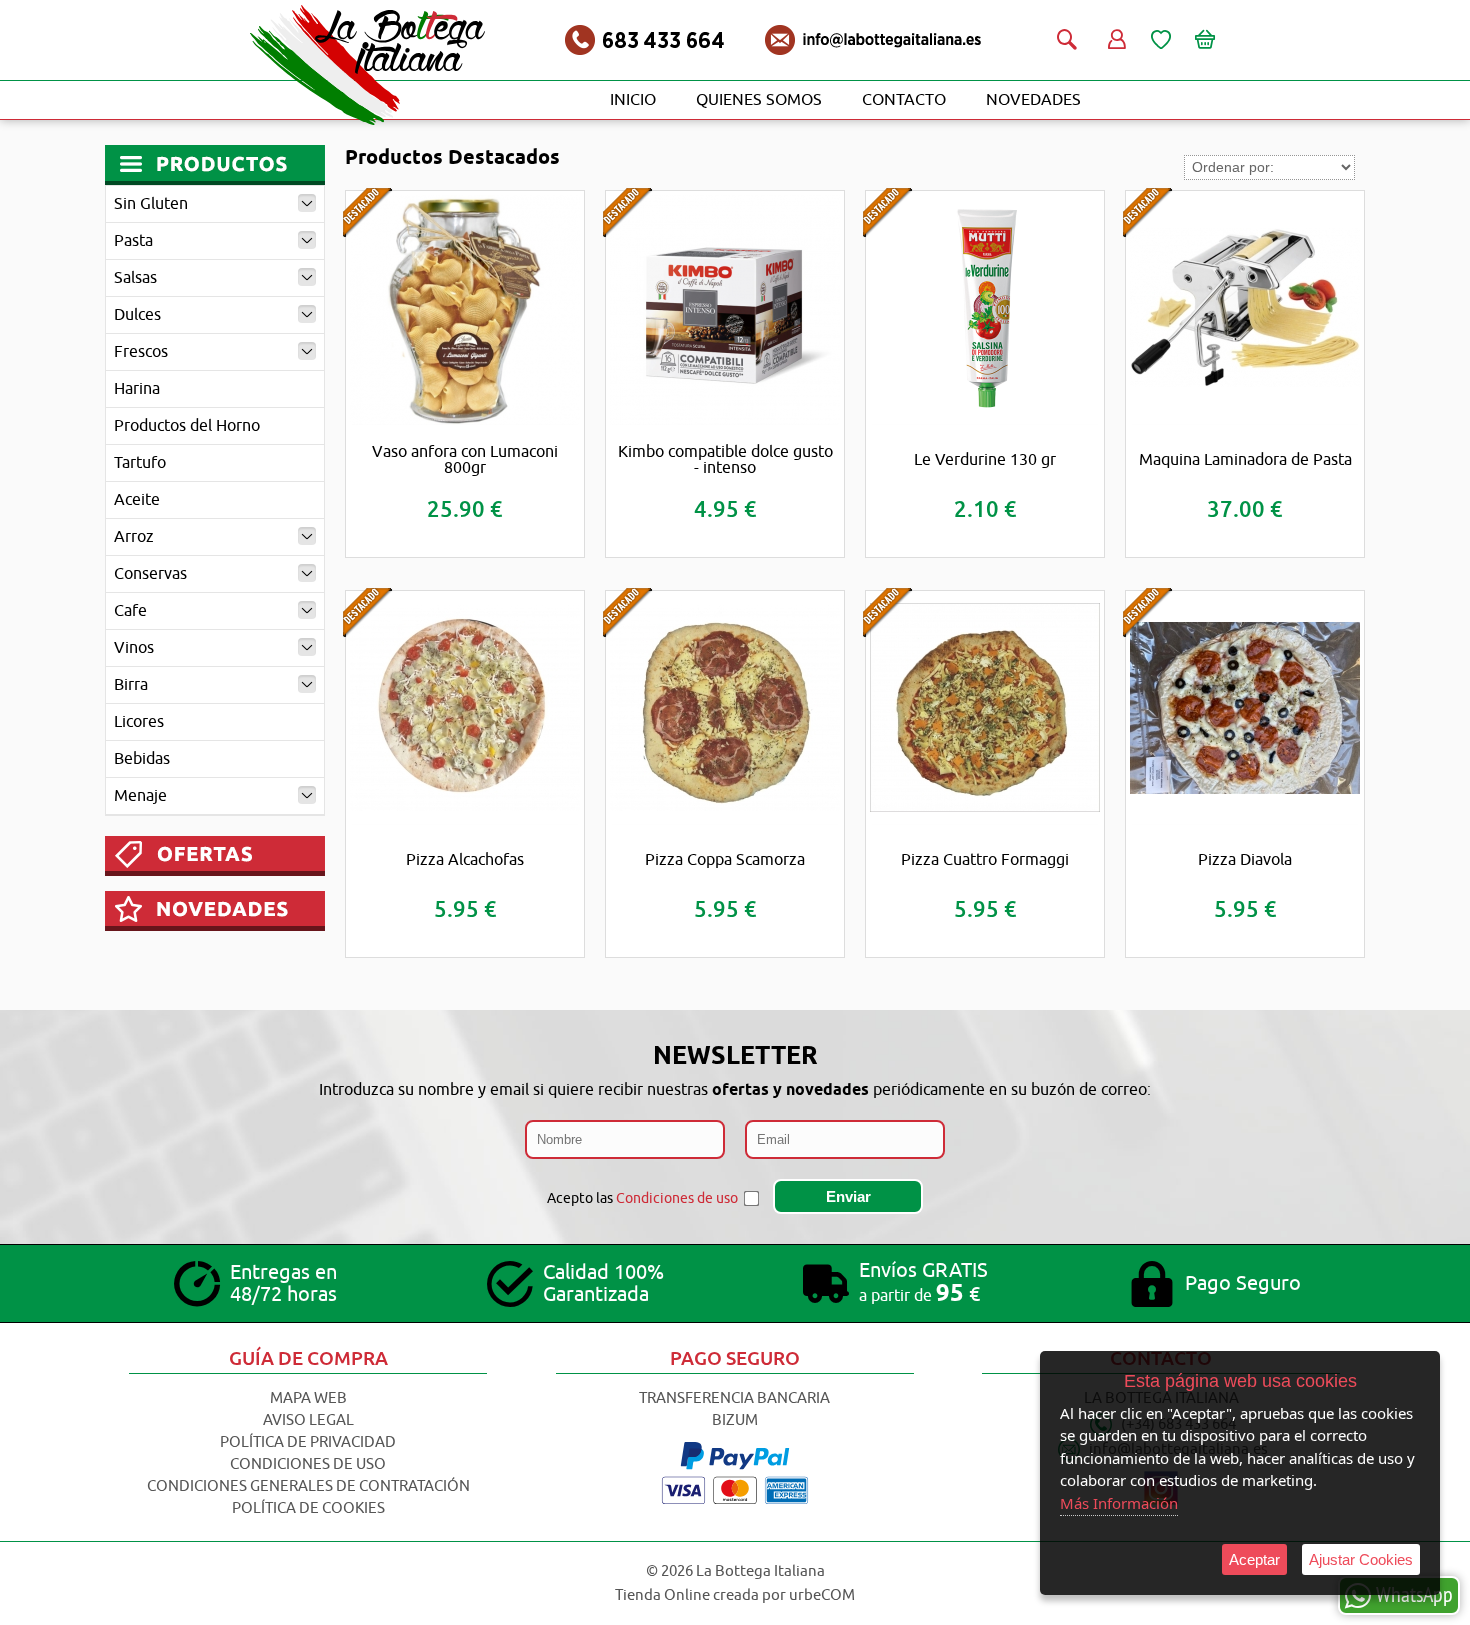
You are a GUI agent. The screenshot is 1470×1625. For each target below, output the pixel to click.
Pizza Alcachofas (465, 860)
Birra (131, 685)
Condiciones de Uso (308, 1464)
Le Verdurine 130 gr (985, 460)
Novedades (1033, 100)
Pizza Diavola (1245, 860)
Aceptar (1254, 1559)
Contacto (904, 100)
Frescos (141, 352)
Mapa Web (308, 1398)
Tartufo (140, 463)
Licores (139, 722)
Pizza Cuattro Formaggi (985, 860)
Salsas (135, 278)
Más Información (1119, 1503)
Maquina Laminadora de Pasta (1245, 460)
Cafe (130, 611)
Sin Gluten (151, 204)
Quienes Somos (759, 100)
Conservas (150, 574)
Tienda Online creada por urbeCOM (735, 1595)
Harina (137, 389)
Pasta (133, 241)
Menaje (140, 796)
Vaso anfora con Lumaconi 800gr (465, 460)
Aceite (137, 500)
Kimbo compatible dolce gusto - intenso (725, 460)
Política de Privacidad (308, 1442)
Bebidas (142, 759)
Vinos (134, 648)
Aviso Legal (308, 1420)
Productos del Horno (187, 426)
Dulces (137, 315)
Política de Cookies (308, 1508)
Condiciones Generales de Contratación (308, 1486)
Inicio (633, 100)
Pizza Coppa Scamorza (725, 860)
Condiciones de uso (677, 1198)
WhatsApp (1414, 1594)
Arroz (134, 537)
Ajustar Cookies (1361, 1559)
